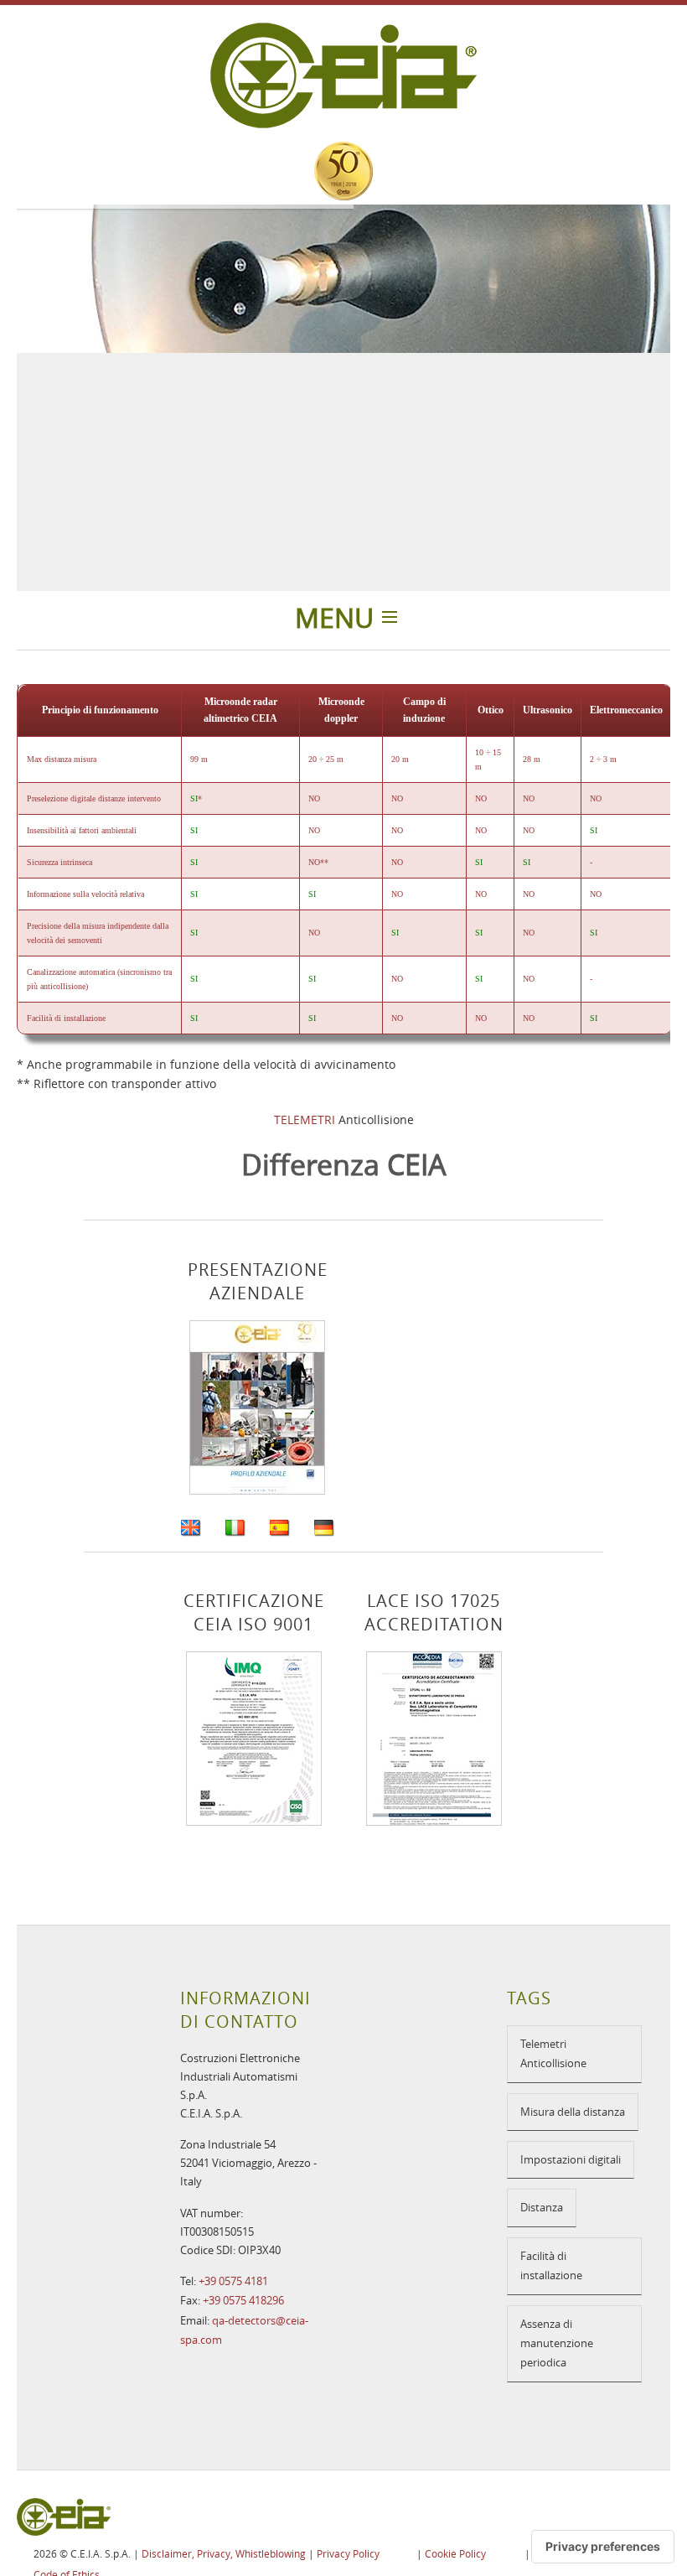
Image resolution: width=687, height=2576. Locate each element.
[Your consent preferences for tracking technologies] (603, 2547)
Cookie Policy (455, 2553)
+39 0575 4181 (233, 2281)
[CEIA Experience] (343, 171)
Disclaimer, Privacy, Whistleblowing (224, 2553)
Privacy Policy (348, 2553)
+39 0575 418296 (243, 2300)
